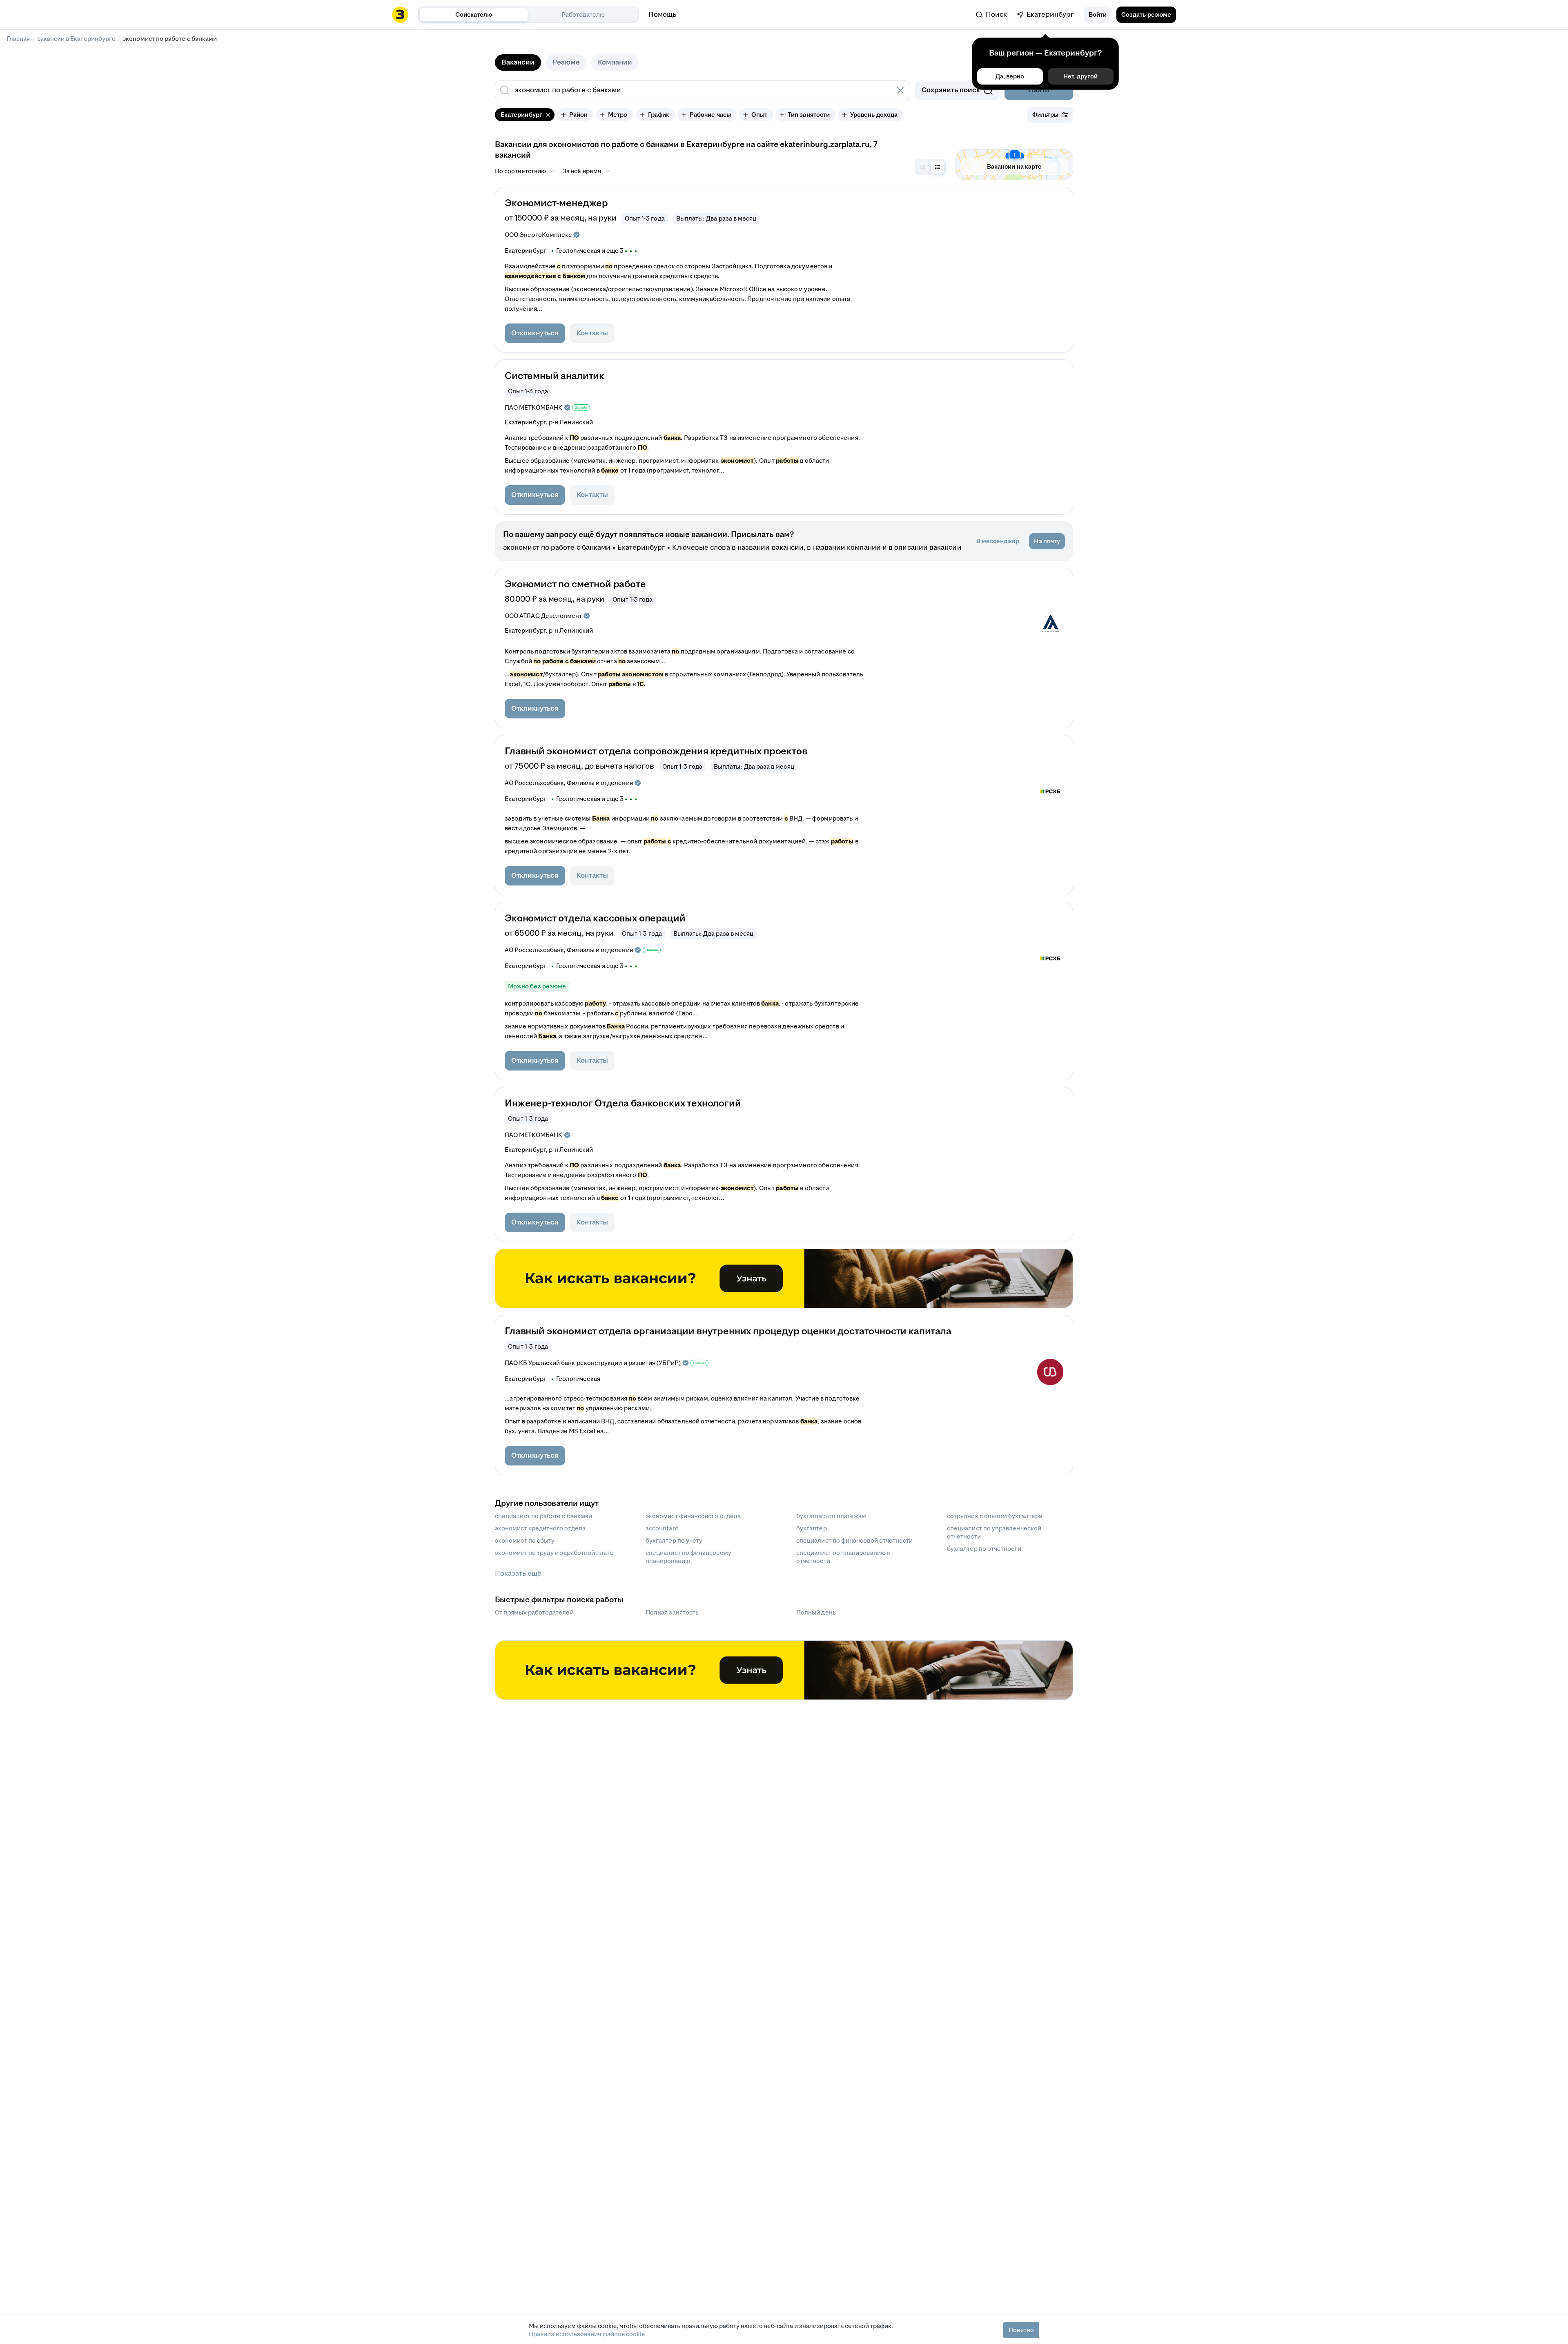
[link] (991, 15)
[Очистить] (900, 90)
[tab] (518, 62)
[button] (1098, 15)
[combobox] (694, 90)
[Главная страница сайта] (400, 15)
